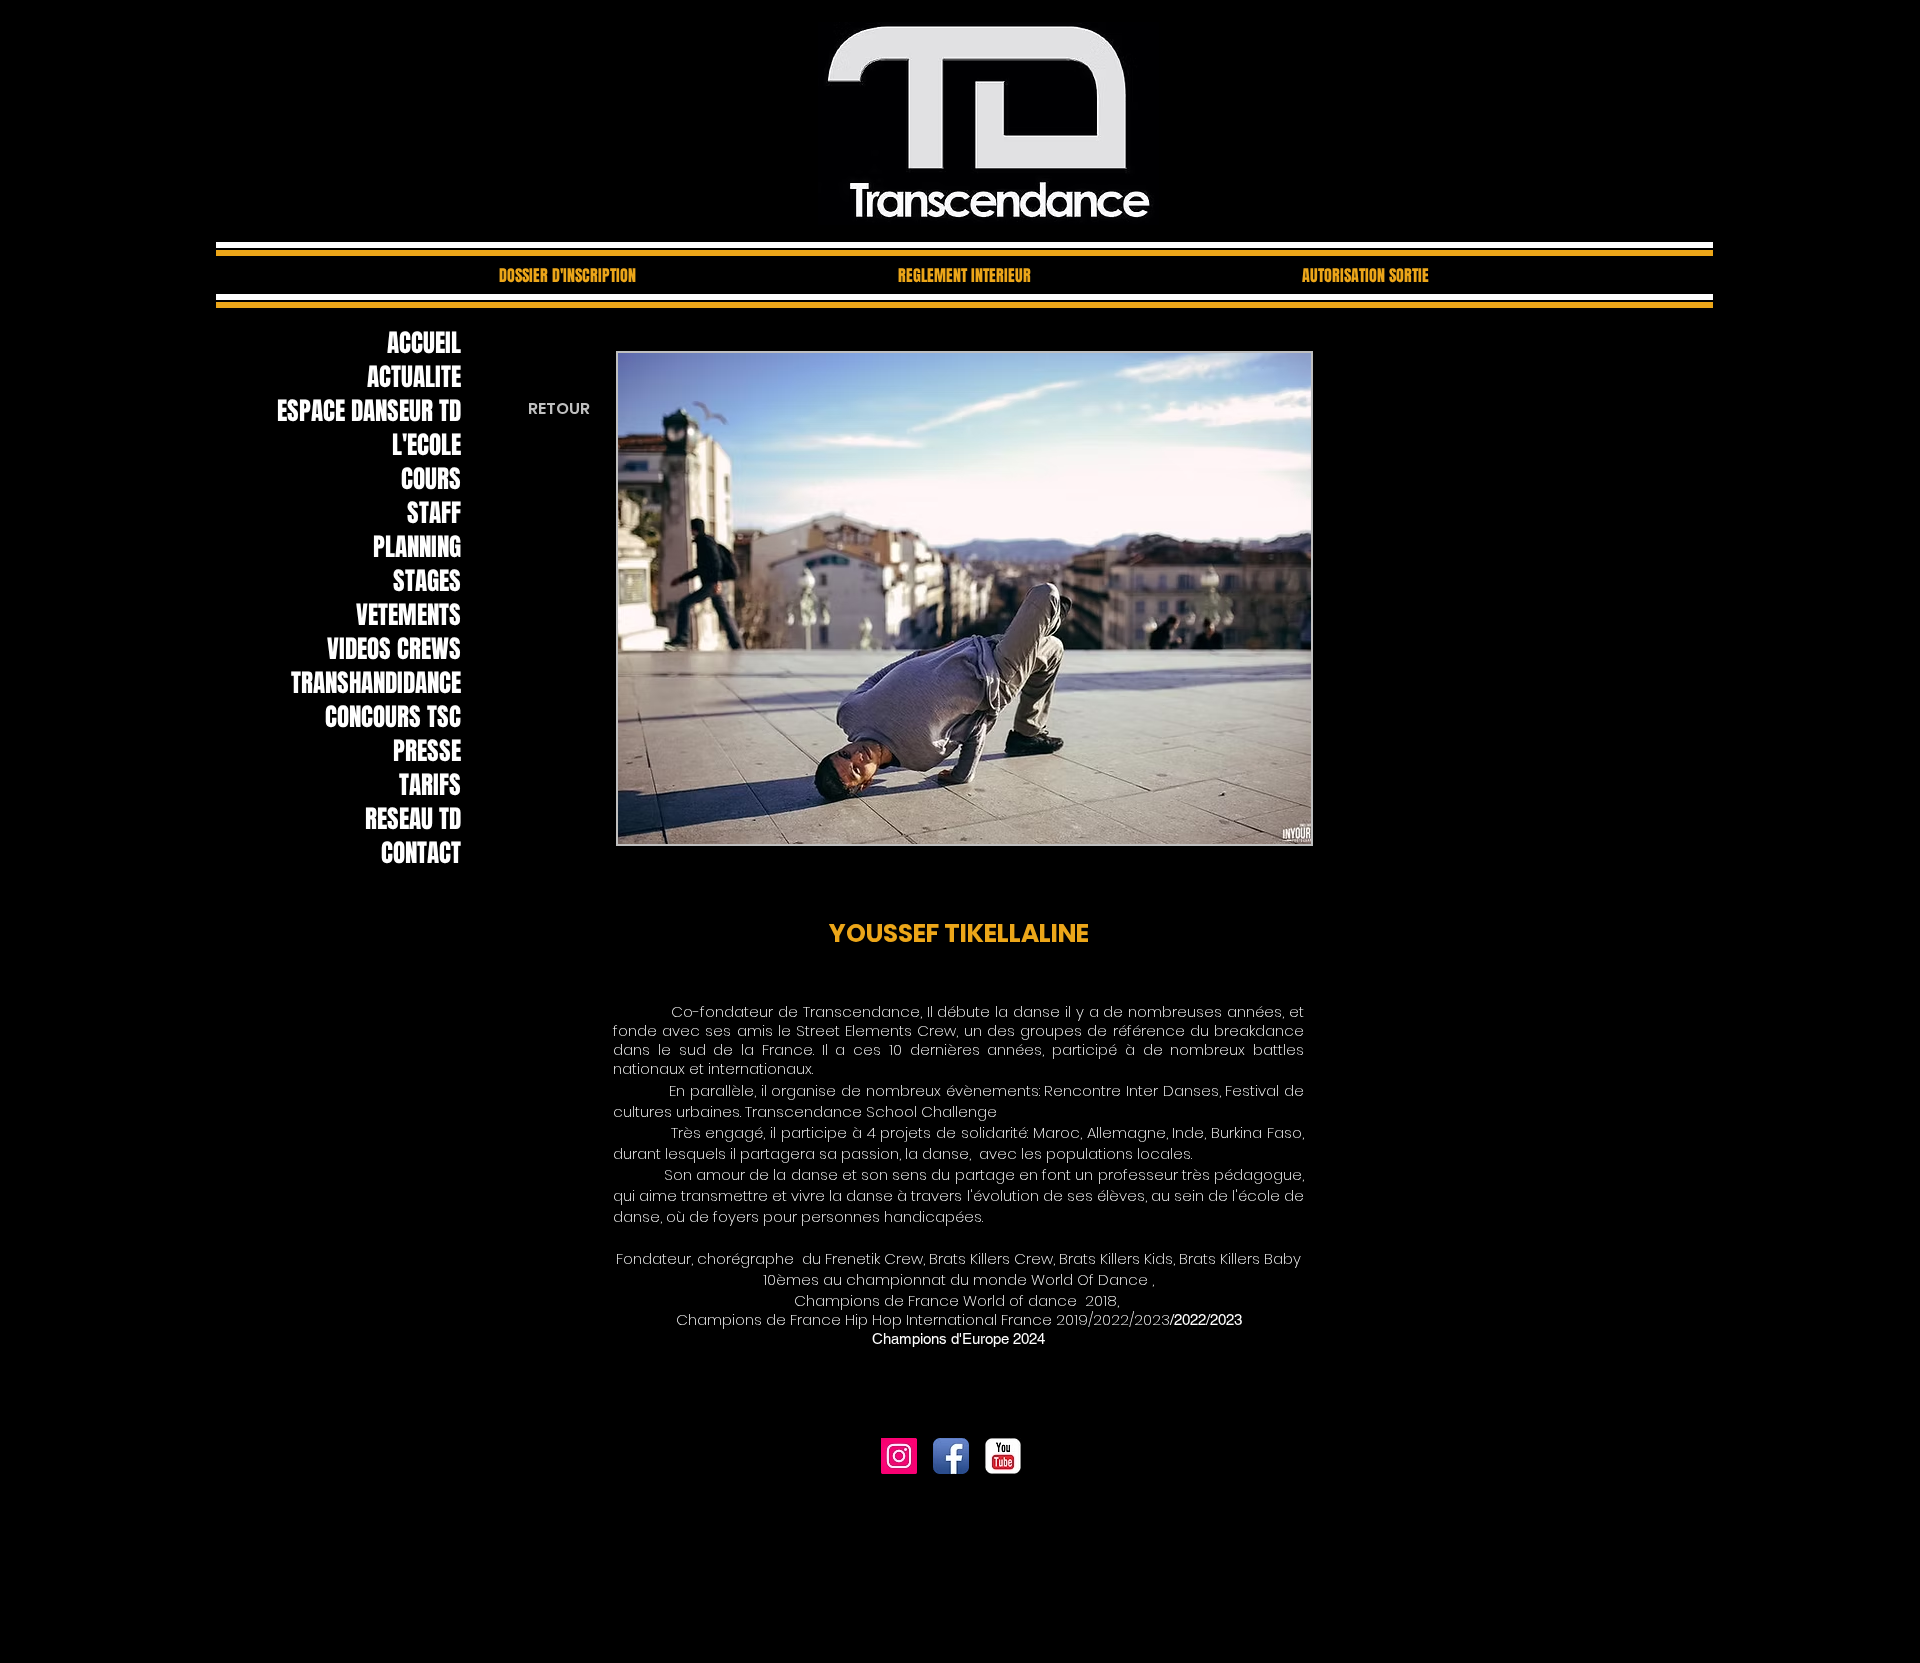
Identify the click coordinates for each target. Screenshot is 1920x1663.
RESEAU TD (413, 819)
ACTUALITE (414, 377)
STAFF (434, 513)
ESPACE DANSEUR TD (369, 411)
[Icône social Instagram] (899, 1456)
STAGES (427, 581)
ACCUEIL (424, 343)
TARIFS (430, 785)
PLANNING (417, 547)
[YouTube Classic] (1003, 1456)
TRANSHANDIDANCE (376, 683)
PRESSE (427, 751)
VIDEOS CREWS (394, 649)
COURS (431, 479)
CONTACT (421, 853)
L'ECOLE (426, 445)
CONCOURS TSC (393, 717)
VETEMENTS (408, 615)
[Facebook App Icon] (951, 1456)
